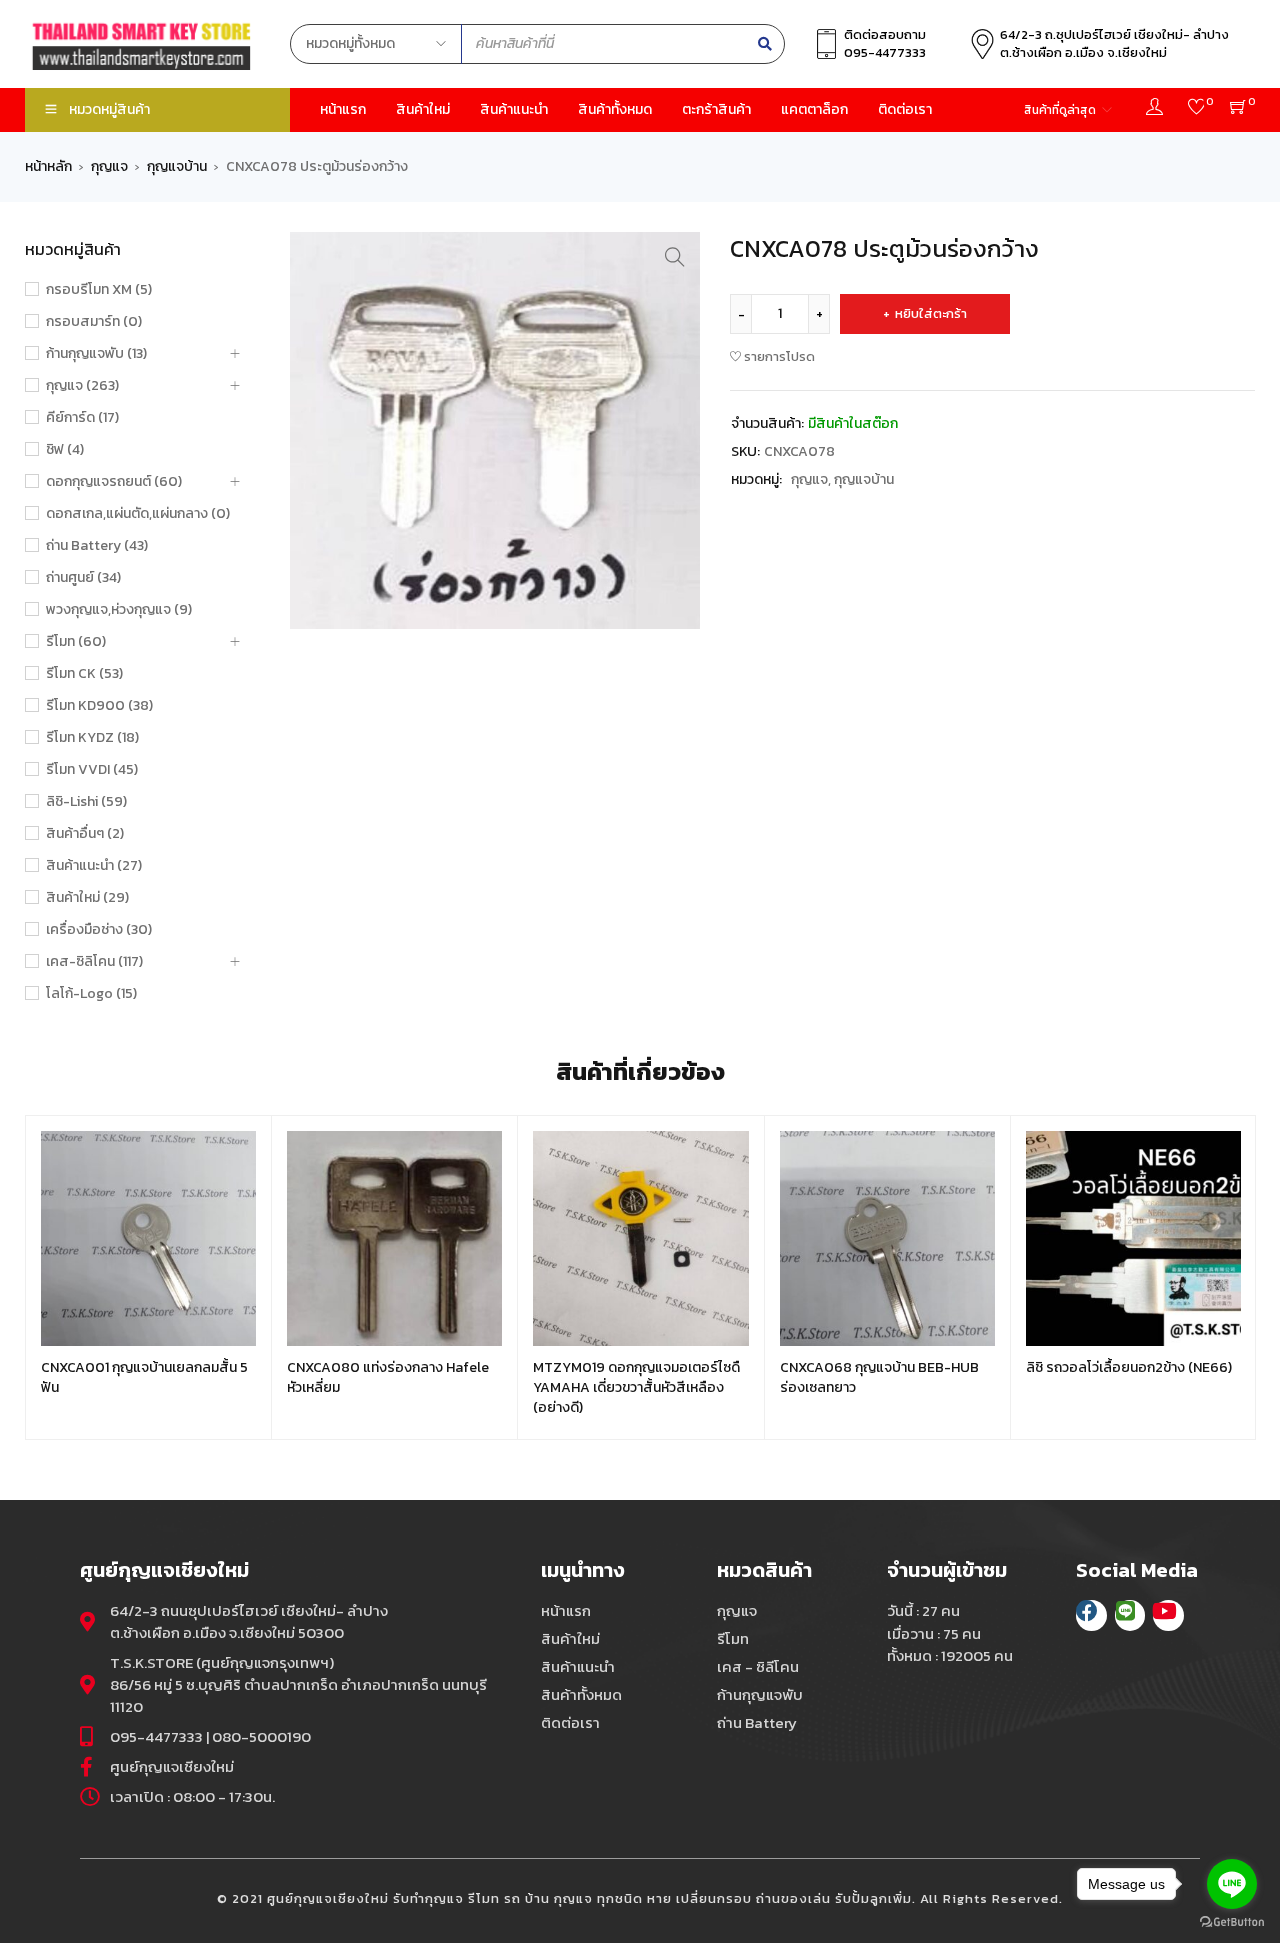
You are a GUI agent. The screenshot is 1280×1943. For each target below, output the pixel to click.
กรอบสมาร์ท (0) (94, 322)
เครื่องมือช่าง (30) (99, 930)
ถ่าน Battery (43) (97, 546)
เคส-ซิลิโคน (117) (94, 962)
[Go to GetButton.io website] (1232, 1922)
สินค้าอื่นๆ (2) (85, 834)
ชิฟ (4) (65, 450)
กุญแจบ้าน (177, 167)
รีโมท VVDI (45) (92, 770)
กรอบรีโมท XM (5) (99, 290)
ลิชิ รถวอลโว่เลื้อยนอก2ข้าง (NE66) (1129, 1367)
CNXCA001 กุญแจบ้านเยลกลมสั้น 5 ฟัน (144, 1377)
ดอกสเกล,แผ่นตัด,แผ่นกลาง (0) (138, 514)
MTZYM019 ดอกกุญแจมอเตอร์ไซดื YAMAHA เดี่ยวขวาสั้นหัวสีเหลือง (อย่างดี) (636, 1387)
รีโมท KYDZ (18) (92, 738)
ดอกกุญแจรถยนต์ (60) (114, 482)
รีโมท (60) (76, 642)
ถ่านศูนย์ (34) (83, 578)
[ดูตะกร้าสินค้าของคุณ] (1238, 109)
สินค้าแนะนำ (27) (94, 866)
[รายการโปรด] (1196, 109)
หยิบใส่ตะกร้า (931, 313)
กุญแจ (109, 167)
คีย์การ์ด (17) (82, 418)
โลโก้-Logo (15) (91, 994)
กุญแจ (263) (82, 386)
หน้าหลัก (48, 167)
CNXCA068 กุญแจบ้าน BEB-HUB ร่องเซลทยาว (879, 1377)
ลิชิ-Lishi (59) (86, 802)
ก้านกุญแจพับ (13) (96, 354)
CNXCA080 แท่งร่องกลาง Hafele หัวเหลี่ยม (388, 1377)
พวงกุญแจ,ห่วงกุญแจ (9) (119, 610)
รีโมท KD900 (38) (99, 706)
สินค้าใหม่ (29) (87, 898)
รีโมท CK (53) (84, 674)
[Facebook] (1091, 1615)
